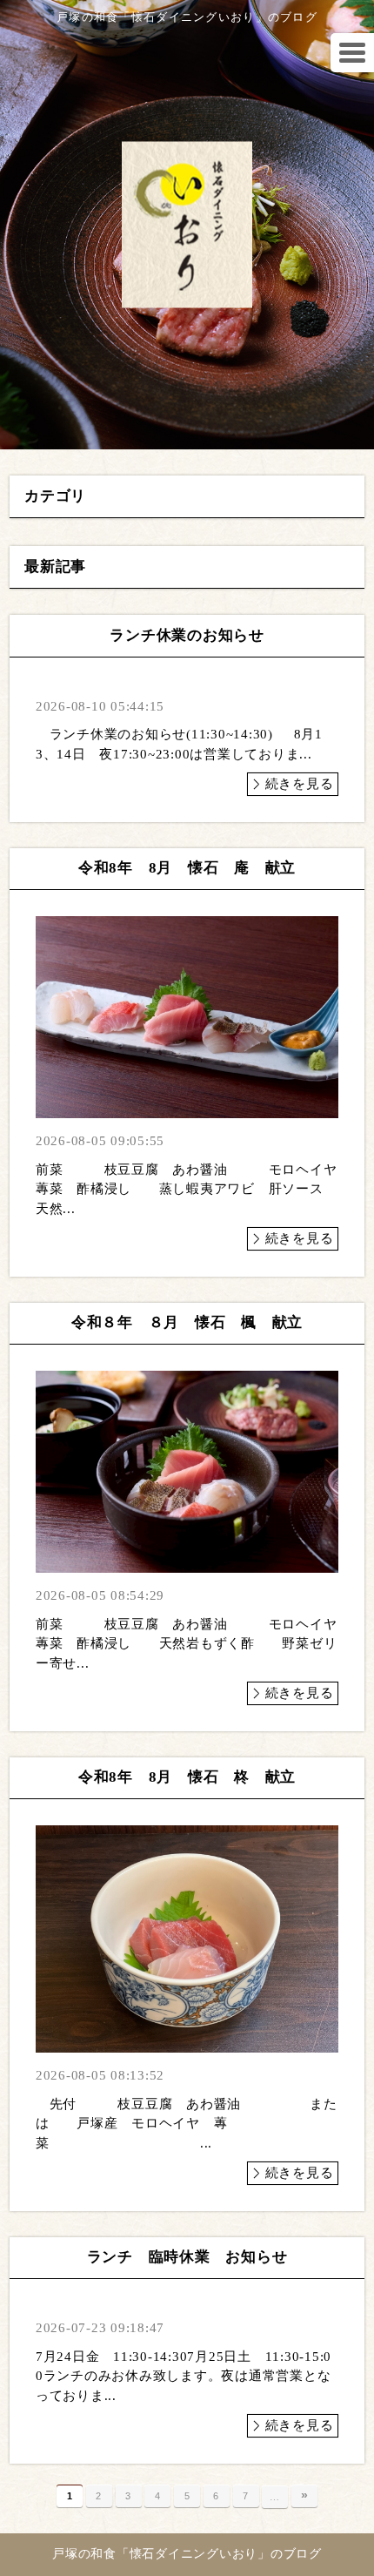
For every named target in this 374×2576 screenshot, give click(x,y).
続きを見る (300, 784)
